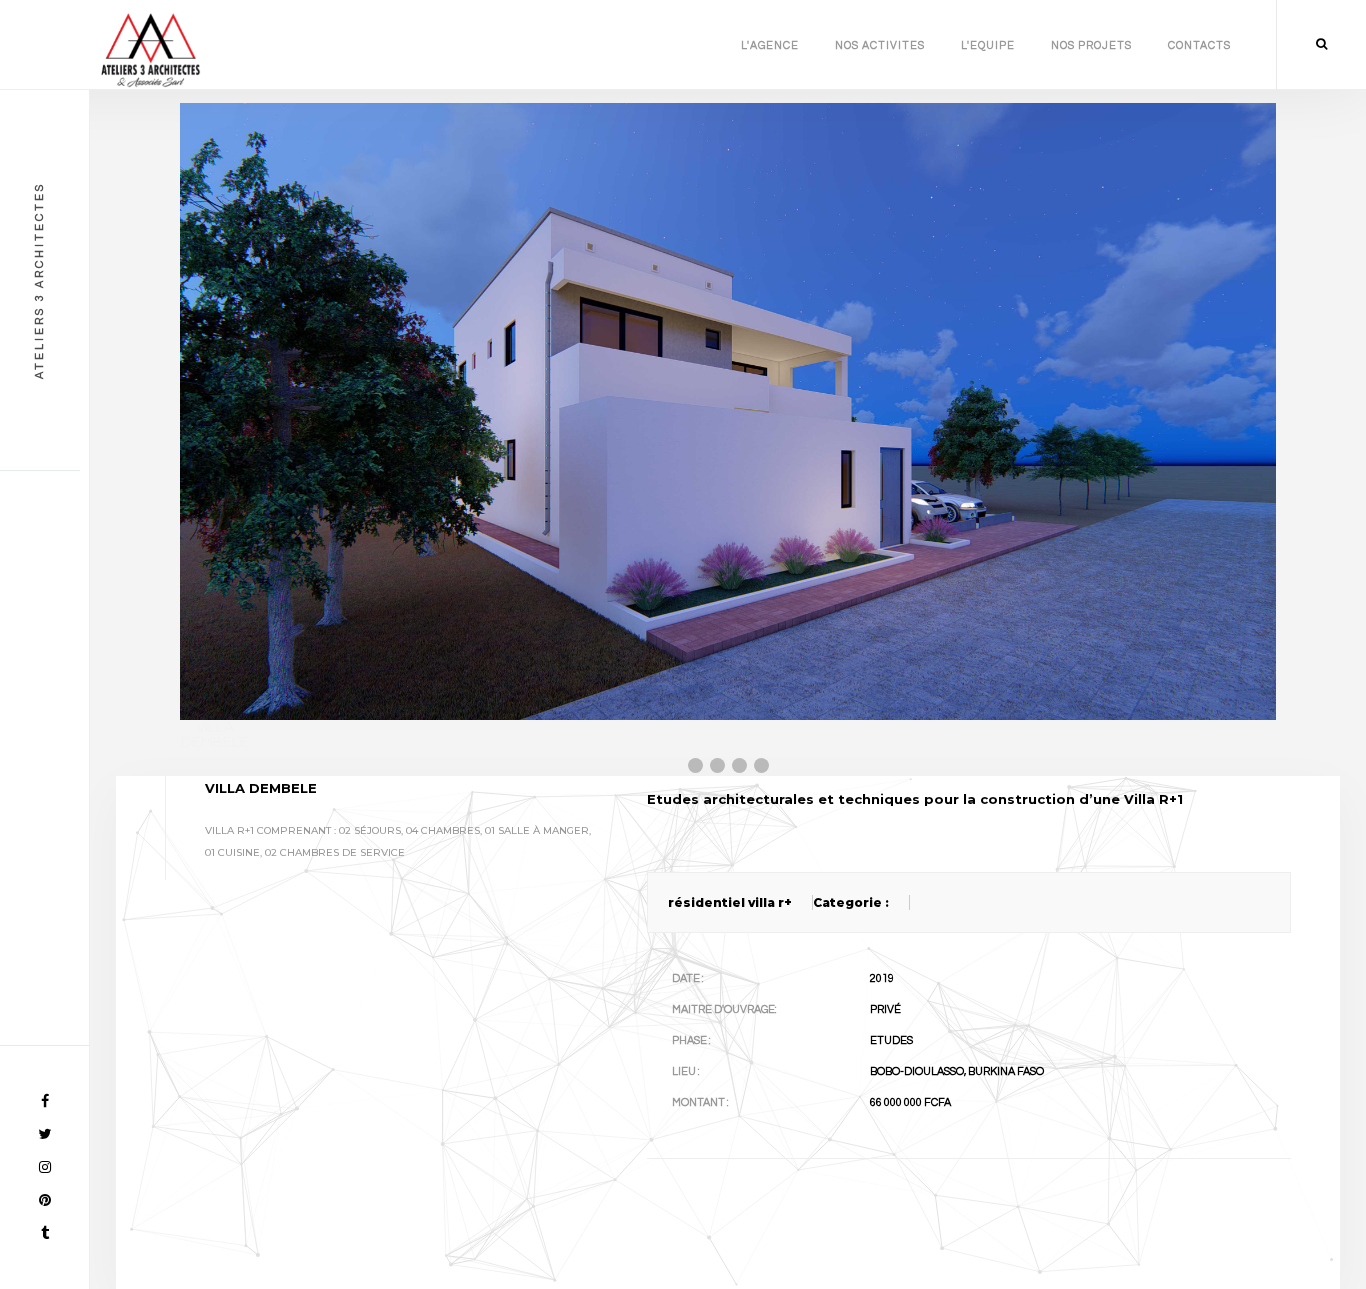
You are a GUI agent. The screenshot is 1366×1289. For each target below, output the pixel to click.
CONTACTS (1199, 45)
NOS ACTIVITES (880, 45)
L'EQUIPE (988, 45)
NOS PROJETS (1091, 45)
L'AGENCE (770, 45)
